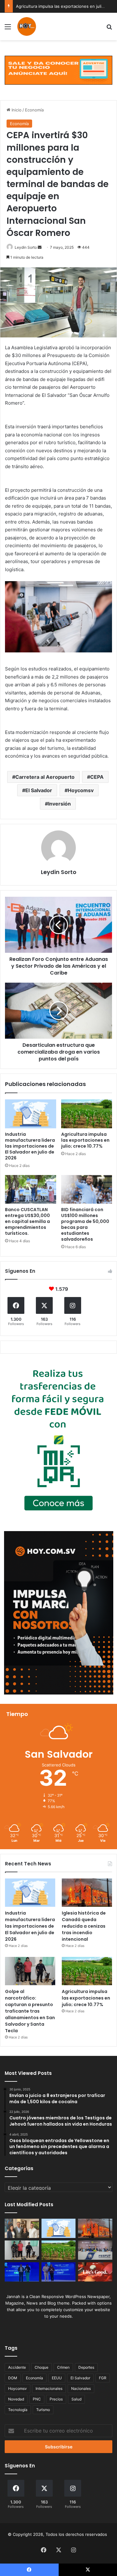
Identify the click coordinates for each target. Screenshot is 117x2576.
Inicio (16, 110)
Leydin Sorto (26, 247)
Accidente (17, 2367)
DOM (13, 2378)
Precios (56, 2399)
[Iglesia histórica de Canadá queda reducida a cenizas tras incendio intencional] (87, 1893)
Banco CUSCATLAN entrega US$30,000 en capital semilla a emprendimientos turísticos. (27, 1221)
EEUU (57, 2378)
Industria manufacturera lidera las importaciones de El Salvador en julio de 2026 (30, 1146)
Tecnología (18, 2410)
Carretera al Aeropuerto (45, 777)
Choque (41, 2367)
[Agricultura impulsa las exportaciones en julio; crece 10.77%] (87, 1114)
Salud (76, 2399)
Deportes (86, 2367)
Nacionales (81, 2388)
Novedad (16, 2399)
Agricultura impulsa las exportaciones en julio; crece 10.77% (85, 1140)
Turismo (43, 2410)
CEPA (97, 777)
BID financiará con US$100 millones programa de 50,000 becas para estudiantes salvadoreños (85, 1224)
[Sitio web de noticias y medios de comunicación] (27, 26)
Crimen (63, 2367)
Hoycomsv (81, 790)
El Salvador (39, 790)
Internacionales (49, 2388)
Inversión (59, 804)
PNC (37, 2399)
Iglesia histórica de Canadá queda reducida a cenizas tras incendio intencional (84, 1926)
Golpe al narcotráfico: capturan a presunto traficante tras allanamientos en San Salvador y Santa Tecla (30, 2011)
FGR (103, 2378)
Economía (34, 110)
